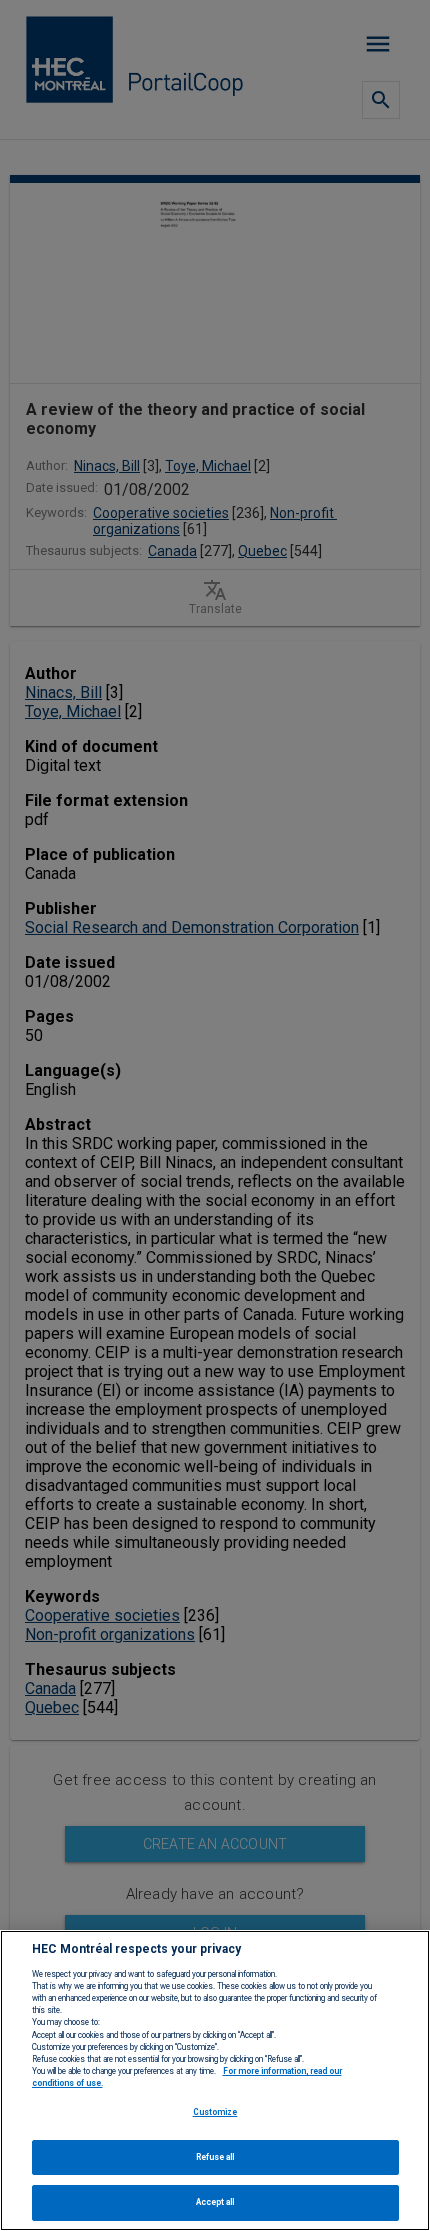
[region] (215, 2080)
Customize (215, 2112)
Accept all (215, 2202)
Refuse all (215, 2157)
